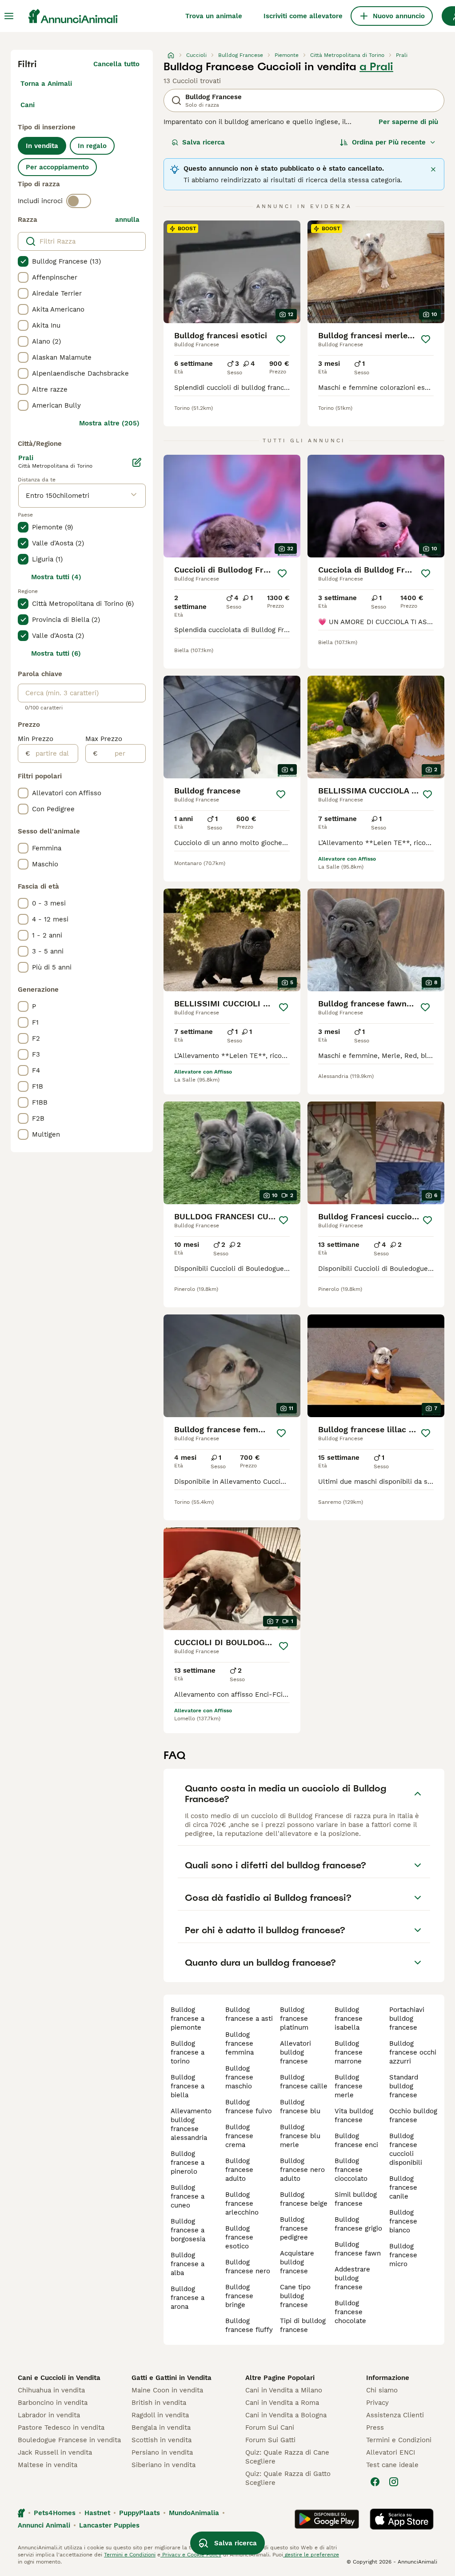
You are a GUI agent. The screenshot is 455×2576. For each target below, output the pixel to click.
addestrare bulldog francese (352, 2278)
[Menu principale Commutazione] (9, 16)
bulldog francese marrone (349, 2052)
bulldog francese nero (248, 2267)
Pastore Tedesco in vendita (61, 2428)
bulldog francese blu (300, 2107)
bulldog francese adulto (239, 2170)
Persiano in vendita (162, 2452)
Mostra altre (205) (109, 423)
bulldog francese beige (304, 2199)
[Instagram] (394, 2482)
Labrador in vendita (49, 2415)
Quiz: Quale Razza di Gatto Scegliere (288, 2478)
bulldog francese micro (403, 2255)
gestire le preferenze (311, 2555)
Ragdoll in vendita (160, 2415)
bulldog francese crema (239, 2136)
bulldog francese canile (403, 2187)
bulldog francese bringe (239, 2296)
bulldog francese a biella (188, 2086)
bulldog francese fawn (358, 2249)
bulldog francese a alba (188, 2264)
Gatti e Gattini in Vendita (172, 2378)
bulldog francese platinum (294, 2019)
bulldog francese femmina (239, 2043)
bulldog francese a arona (188, 2298)
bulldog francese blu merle (300, 2136)
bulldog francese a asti (249, 2014)
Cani (28, 105)
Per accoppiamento (57, 167)
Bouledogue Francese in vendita (69, 2440)
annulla (127, 220)
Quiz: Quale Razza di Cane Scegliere (287, 2457)
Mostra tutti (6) (56, 653)
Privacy (377, 2403)
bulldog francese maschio (239, 2077)
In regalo (92, 146)
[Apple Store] (402, 2519)
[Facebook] (375, 2482)
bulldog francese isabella (349, 2019)
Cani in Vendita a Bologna (286, 2415)
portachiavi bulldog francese (407, 2019)
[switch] (79, 201)
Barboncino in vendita (53, 2403)
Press (375, 2428)
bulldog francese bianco (403, 2221)
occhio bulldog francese (413, 2115)
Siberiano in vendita (164, 2465)
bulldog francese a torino (188, 2052)
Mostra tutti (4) (56, 577)
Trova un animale (214, 16)
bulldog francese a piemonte (188, 2019)
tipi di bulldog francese (303, 2325)
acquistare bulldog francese (297, 2262)
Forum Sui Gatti (270, 2440)
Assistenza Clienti (395, 2415)
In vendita (42, 146)
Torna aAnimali (46, 84)
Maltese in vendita (48, 2465)
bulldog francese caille (304, 2082)
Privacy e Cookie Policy (191, 2555)
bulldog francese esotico (239, 2237)
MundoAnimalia (194, 2513)
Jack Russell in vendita (55, 2452)
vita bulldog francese (354, 2115)
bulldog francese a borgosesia (188, 2230)
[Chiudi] (433, 169)
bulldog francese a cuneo (188, 2196)
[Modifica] (137, 462)
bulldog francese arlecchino (242, 2203)
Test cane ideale (392, 2465)
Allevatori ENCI (391, 2452)
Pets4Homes (55, 2513)
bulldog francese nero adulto (302, 2170)
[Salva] (281, 339)
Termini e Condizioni (399, 2440)
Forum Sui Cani (270, 2428)
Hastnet (97, 2513)
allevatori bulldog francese (295, 2052)
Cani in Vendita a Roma (282, 2403)
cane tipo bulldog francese (295, 2296)
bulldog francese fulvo (249, 2107)
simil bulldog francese (356, 2199)
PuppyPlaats (140, 2513)
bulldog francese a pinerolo (188, 2163)
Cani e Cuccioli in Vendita (59, 2378)
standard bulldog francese (404, 2086)
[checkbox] (23, 261)
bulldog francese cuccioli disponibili (406, 2149)
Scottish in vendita (162, 2440)
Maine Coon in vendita (167, 2390)
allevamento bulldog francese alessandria (191, 2124)
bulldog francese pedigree (294, 2228)
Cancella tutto (116, 64)
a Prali (376, 67)
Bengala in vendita (161, 2428)
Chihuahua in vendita (51, 2390)
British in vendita (159, 2403)
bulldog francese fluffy (249, 2325)
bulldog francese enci (356, 2140)
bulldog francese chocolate (350, 2312)
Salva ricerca (204, 142)
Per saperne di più (408, 122)
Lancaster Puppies (109, 2525)
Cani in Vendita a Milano (284, 2390)
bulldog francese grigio (358, 2224)
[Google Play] (327, 2519)
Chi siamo (382, 2390)
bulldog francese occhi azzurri (413, 2052)
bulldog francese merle (349, 2086)
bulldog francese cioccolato (351, 2170)
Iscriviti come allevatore (303, 16)
